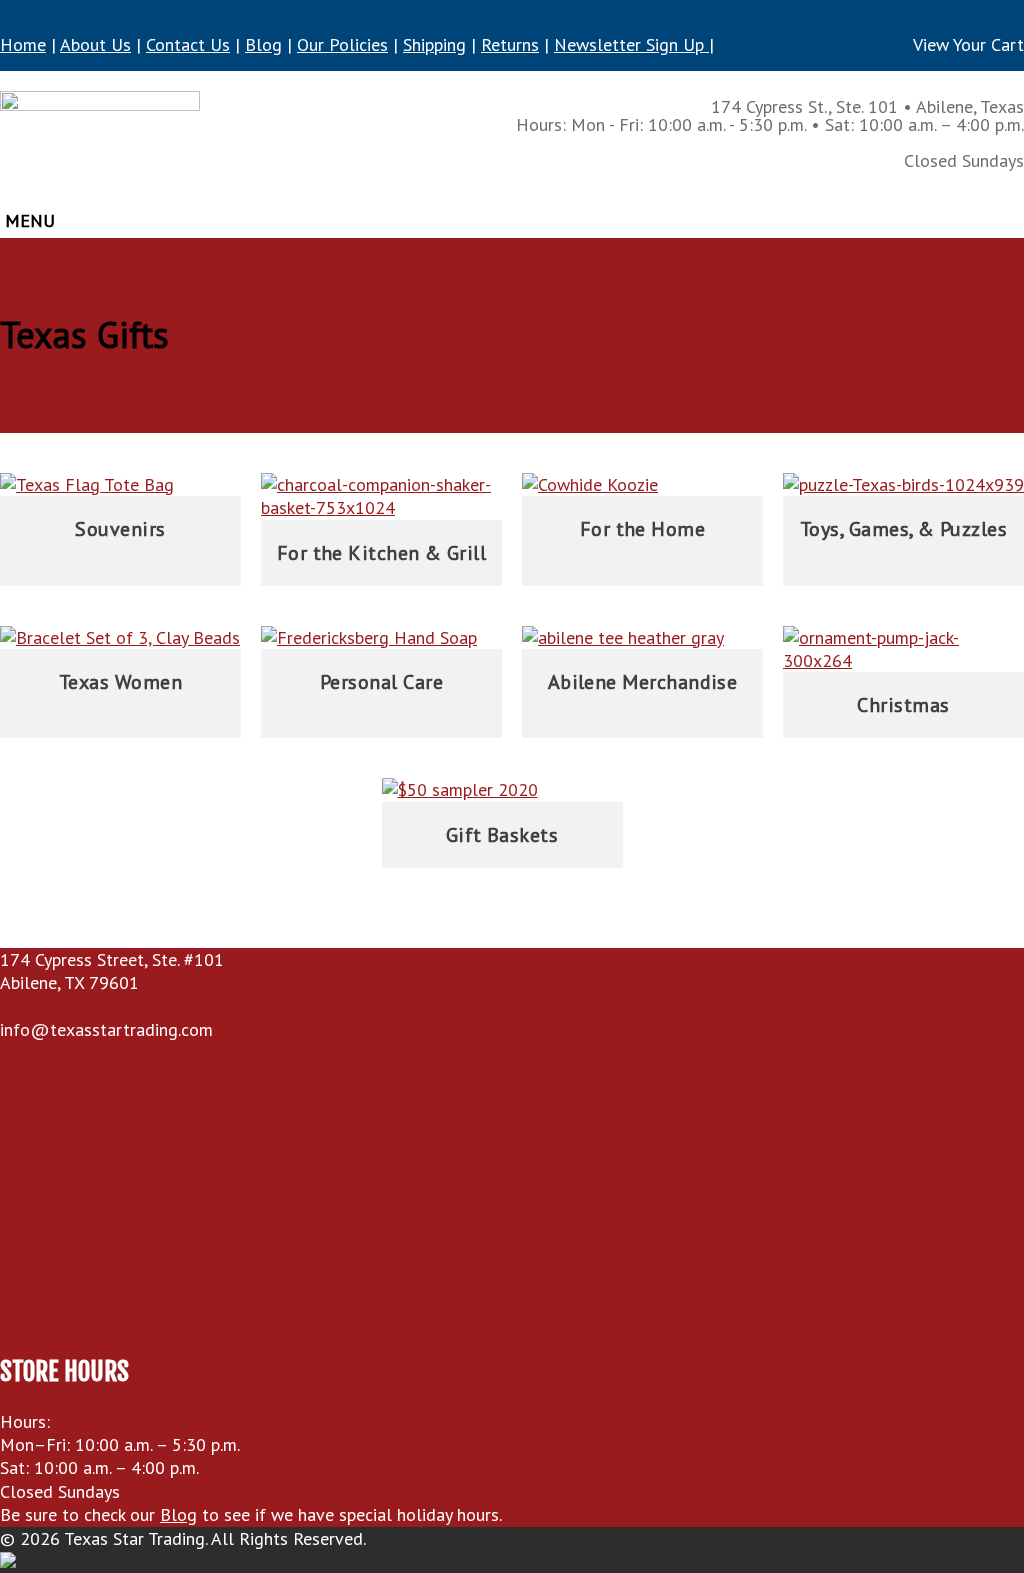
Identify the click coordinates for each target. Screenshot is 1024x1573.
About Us (95, 44)
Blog (263, 44)
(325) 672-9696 (76, 1006)
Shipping (434, 44)
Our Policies (342, 44)
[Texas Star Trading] (100, 142)
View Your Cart (968, 44)
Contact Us (188, 44)
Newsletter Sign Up (631, 44)
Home (23, 44)
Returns (510, 44)
